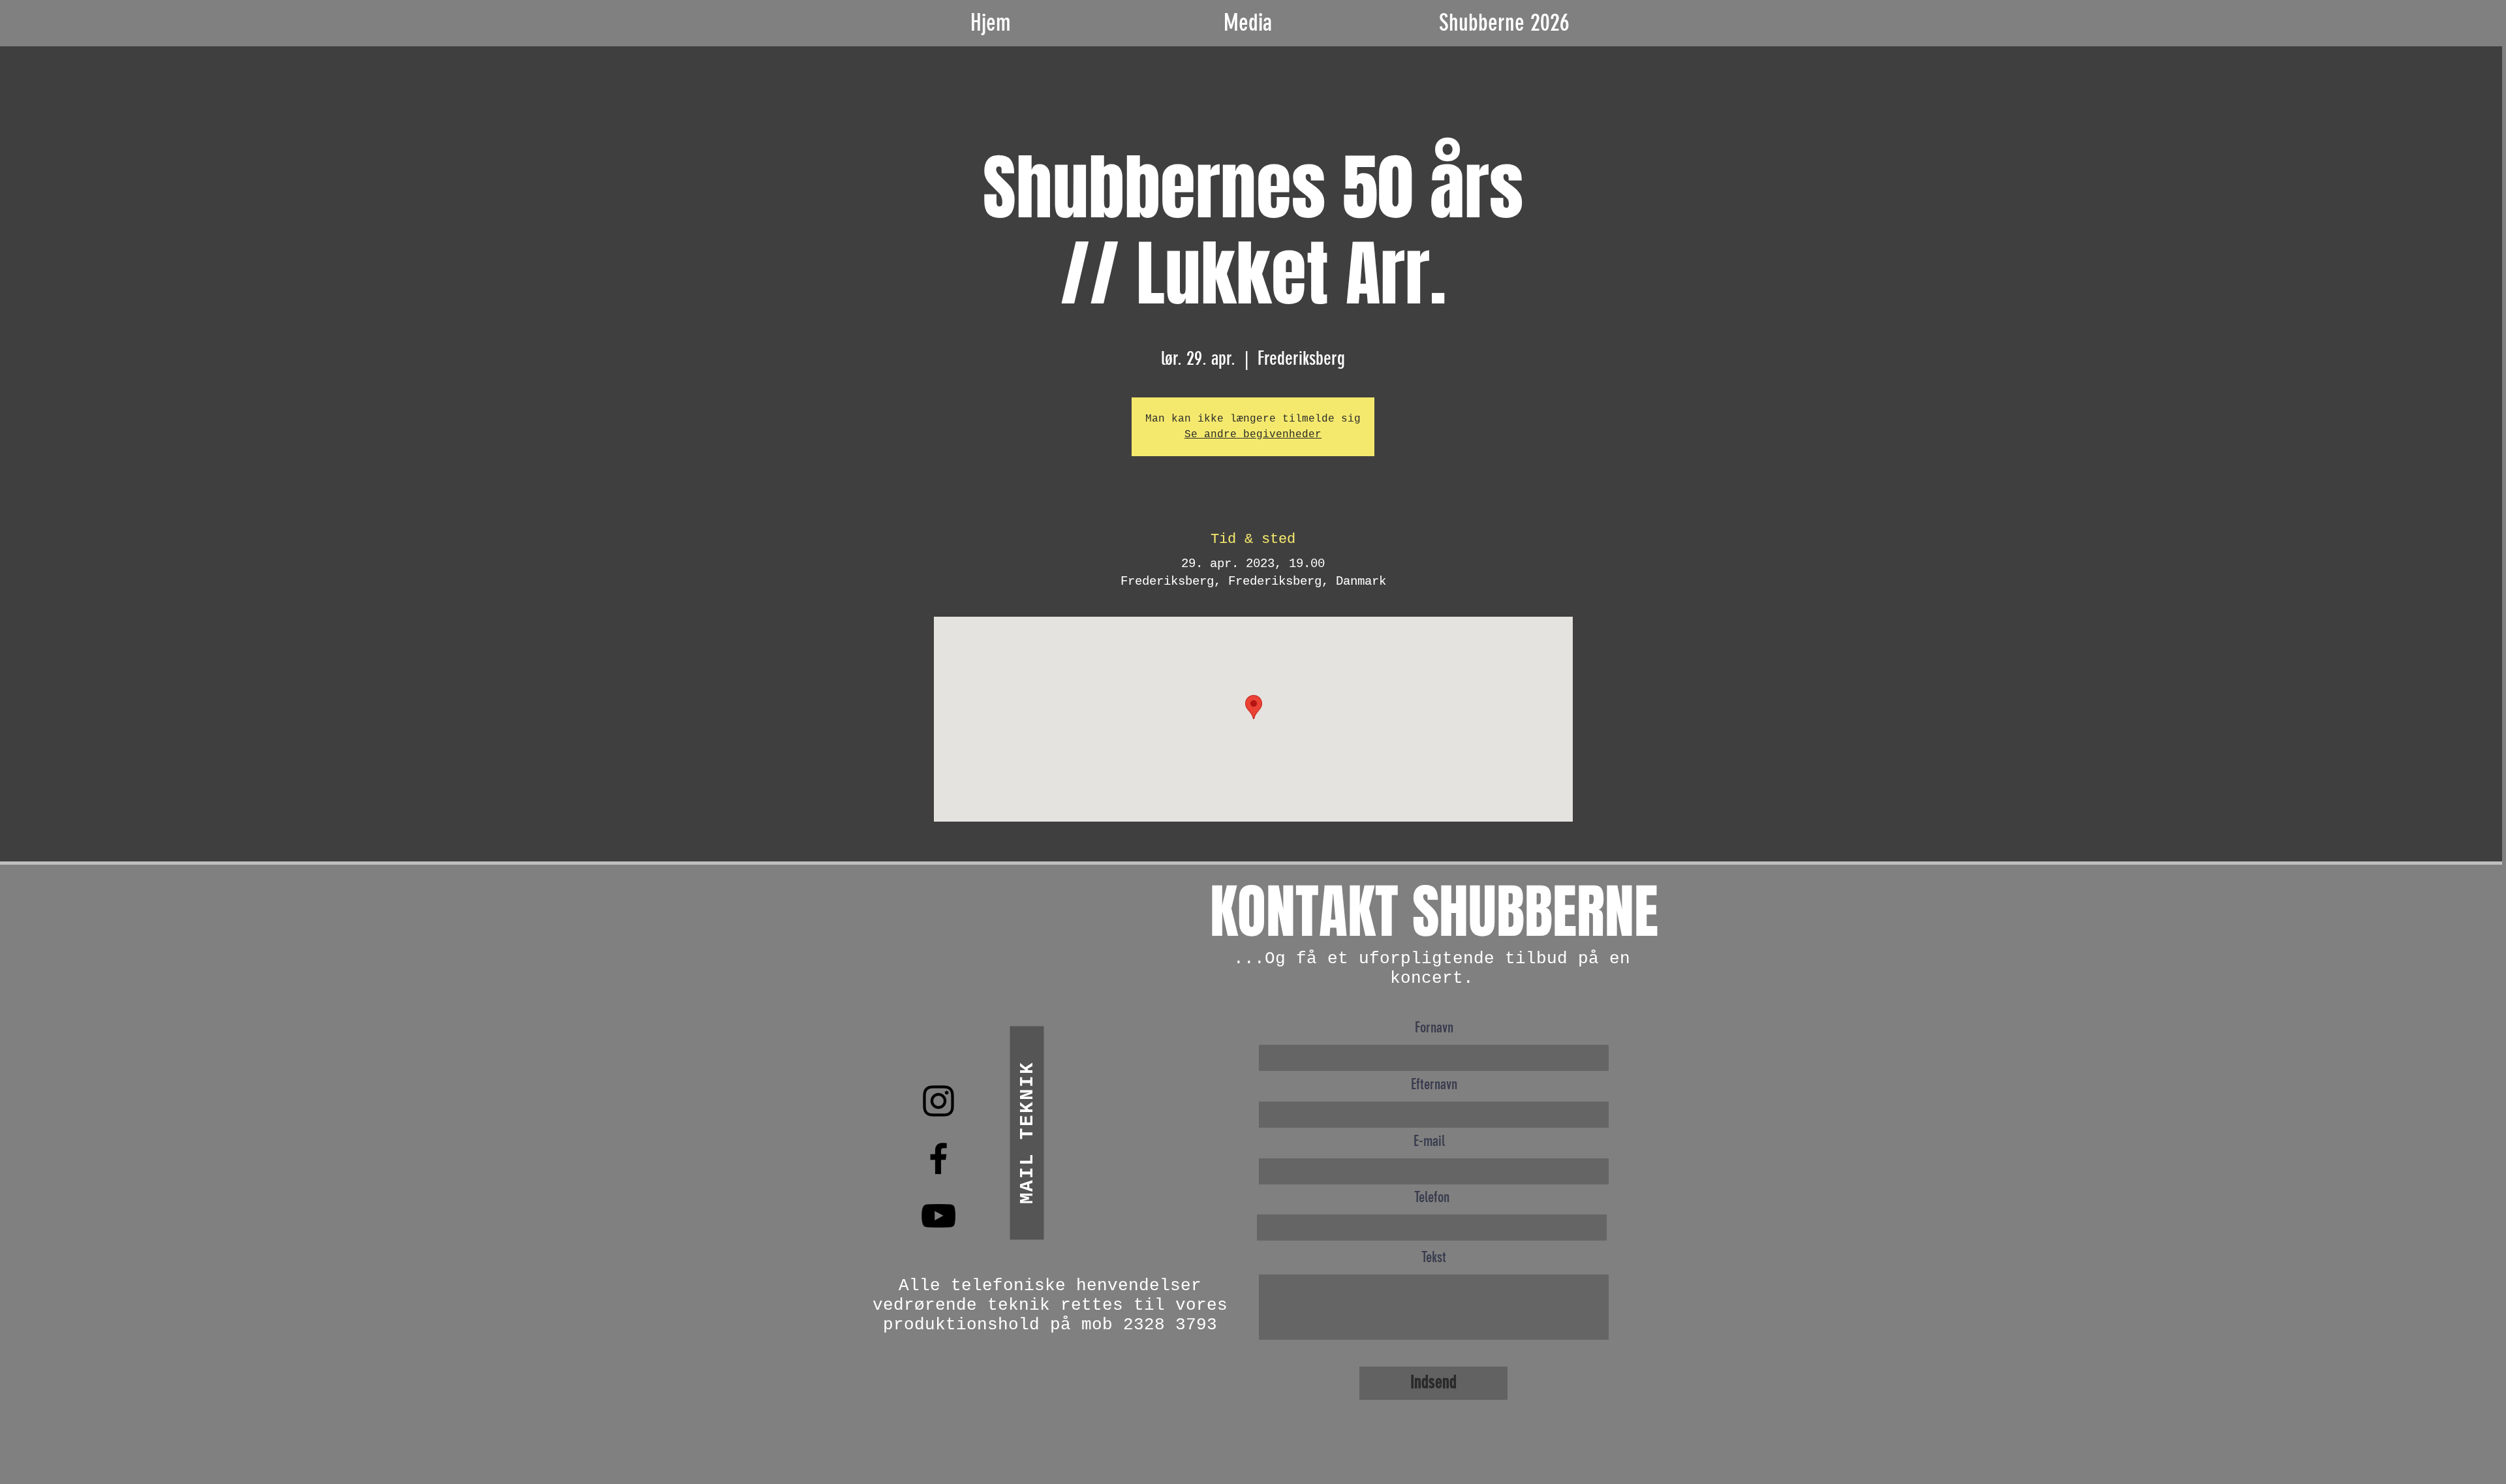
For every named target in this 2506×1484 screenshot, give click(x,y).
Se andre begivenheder (1253, 435)
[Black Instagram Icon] (938, 1101)
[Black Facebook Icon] (938, 1158)
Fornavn (1434, 1028)
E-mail (1429, 1141)
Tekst (1434, 1257)
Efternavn (1434, 1084)
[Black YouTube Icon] (938, 1216)
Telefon (1432, 1197)
